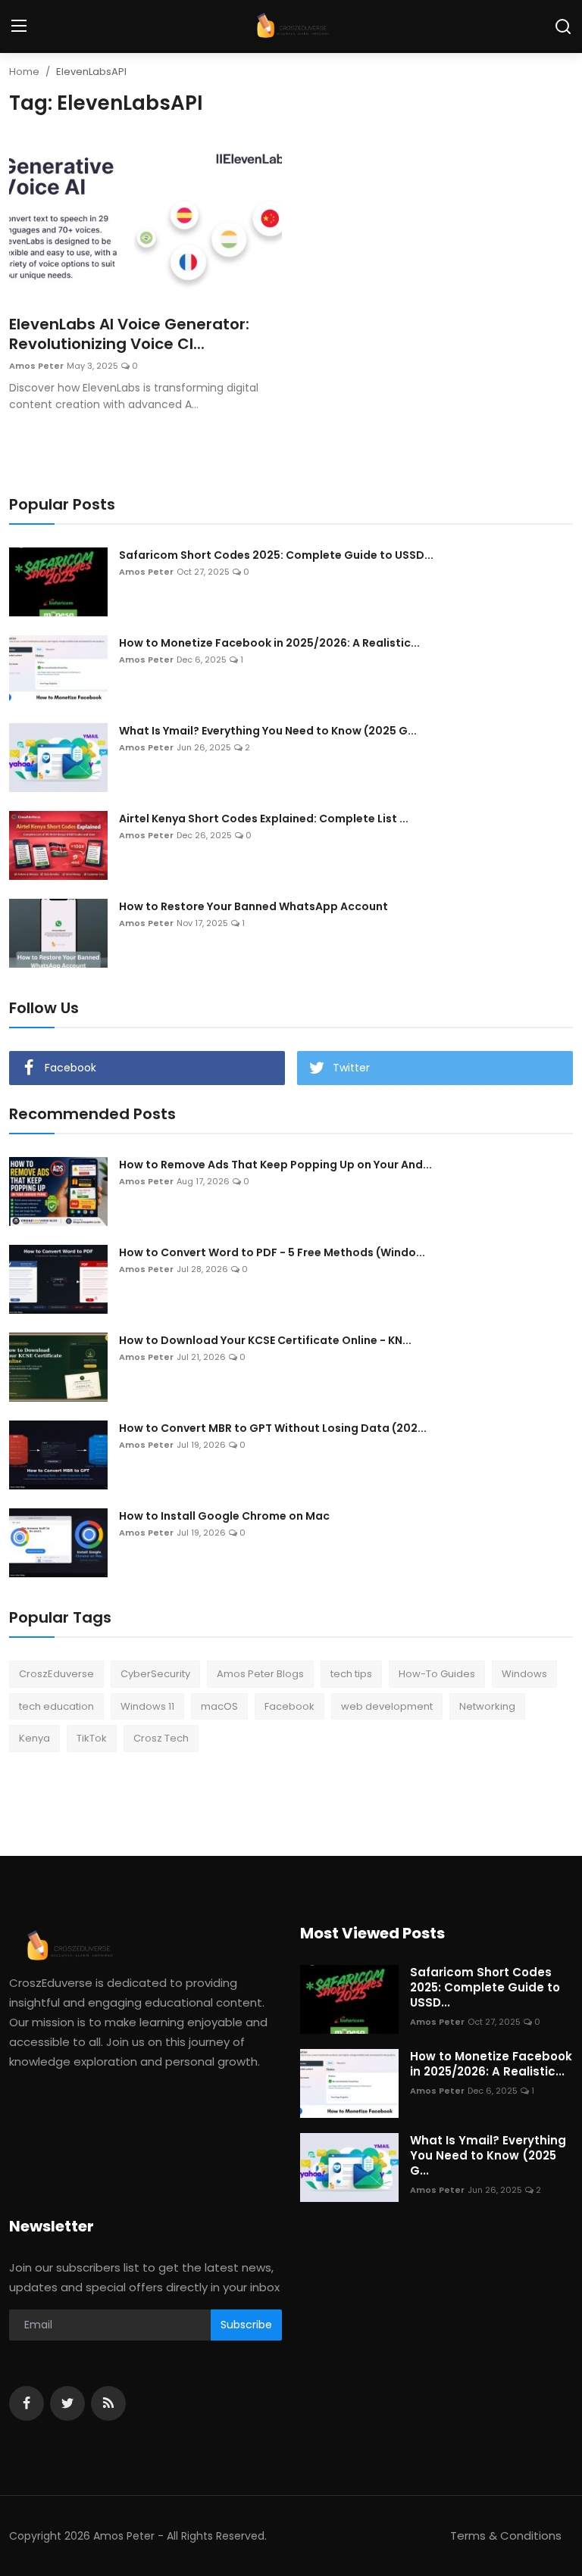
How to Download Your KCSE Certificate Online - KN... (265, 1340)
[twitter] (67, 2403)
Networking (487, 1706)
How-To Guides (437, 1674)
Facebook (289, 1706)
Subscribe (246, 2325)
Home (24, 72)
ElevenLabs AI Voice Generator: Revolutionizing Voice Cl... (129, 334)
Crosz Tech (161, 1738)
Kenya (34, 1738)
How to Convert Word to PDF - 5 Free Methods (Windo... (272, 1252)
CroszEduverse (56, 1674)
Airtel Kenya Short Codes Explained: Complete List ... (264, 819)
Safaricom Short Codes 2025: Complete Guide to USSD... (276, 555)
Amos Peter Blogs (260, 1674)
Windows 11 (147, 1706)
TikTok (92, 1738)
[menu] (19, 27)
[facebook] (27, 2403)
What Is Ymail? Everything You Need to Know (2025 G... (268, 731)
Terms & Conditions (506, 2535)
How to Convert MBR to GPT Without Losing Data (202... (273, 1428)
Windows (524, 1674)
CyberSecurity (155, 1674)
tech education (56, 1706)
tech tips (351, 1674)
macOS (219, 1706)
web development (387, 1706)
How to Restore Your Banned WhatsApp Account (253, 906)
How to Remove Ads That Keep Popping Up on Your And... (275, 1165)
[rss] (108, 2403)
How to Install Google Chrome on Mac (224, 1516)
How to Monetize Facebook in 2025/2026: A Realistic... (269, 643)
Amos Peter (36, 366)
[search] (563, 27)
